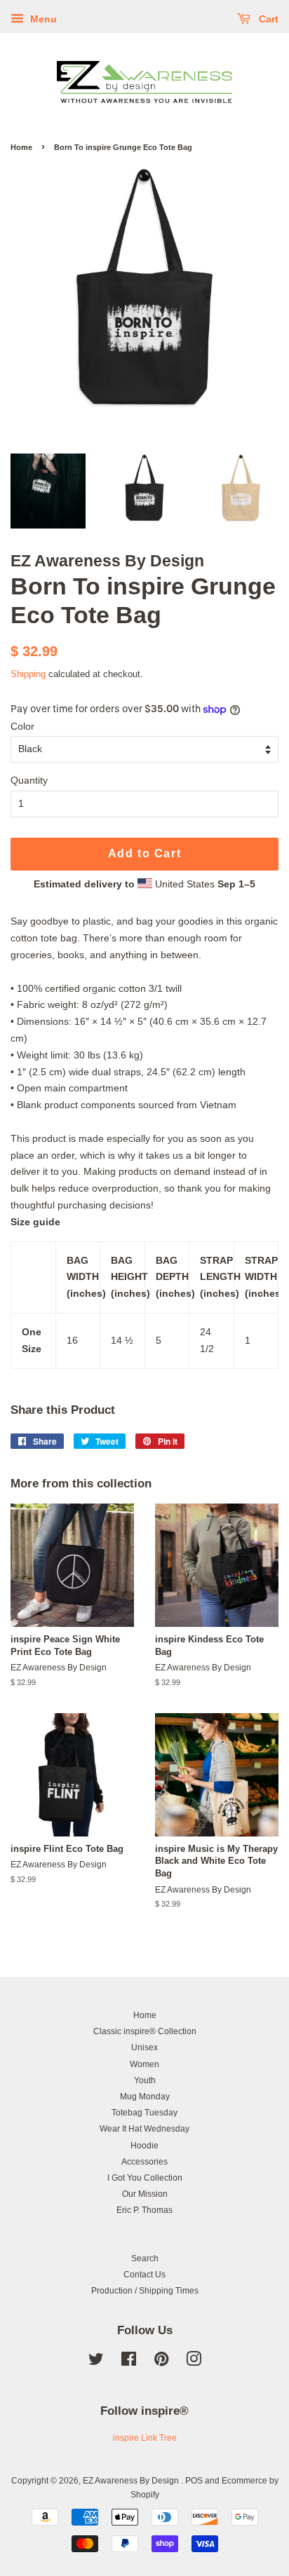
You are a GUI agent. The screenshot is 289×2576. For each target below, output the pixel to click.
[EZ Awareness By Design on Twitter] (96, 2362)
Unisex (144, 2047)
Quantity (29, 780)
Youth (145, 2080)
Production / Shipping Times (145, 2291)
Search (145, 2258)
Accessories (144, 2162)
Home (21, 147)
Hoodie (144, 2146)
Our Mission (145, 2194)
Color (22, 726)
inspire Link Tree (145, 2438)
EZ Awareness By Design (132, 2481)
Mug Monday (145, 2097)
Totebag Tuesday (144, 2113)
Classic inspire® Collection (145, 2031)
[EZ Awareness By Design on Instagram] (194, 2362)
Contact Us (144, 2275)
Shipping (28, 674)
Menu (42, 19)
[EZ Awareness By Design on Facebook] (129, 2362)
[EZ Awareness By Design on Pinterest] (161, 2362)
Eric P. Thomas (144, 2210)
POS (194, 2481)
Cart (267, 19)
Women (144, 2064)
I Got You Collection (145, 2178)
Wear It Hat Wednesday (144, 2129)
